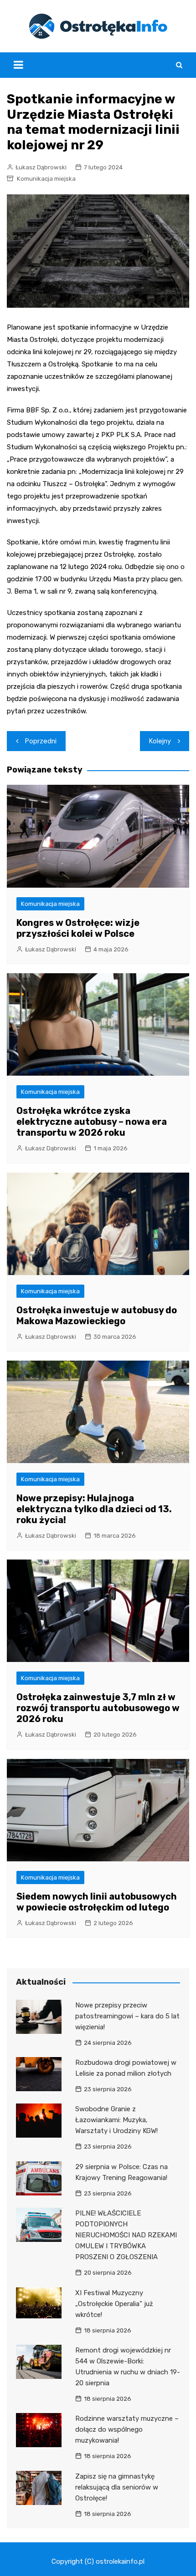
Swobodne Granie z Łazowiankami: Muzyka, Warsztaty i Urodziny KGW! (116, 2120)
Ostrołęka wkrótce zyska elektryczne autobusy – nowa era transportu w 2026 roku (92, 1122)
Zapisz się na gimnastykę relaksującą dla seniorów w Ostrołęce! (117, 2487)
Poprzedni (41, 741)
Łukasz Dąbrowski (41, 167)
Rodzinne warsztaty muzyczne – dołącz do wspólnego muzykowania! (127, 2429)
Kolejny (160, 741)
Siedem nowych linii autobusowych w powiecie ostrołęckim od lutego (97, 1902)
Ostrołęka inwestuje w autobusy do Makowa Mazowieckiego (97, 1316)
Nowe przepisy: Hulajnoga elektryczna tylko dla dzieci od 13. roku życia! (94, 1509)
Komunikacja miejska (46, 179)
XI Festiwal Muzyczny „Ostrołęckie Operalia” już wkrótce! (114, 2304)
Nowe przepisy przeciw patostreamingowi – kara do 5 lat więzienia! (127, 2016)
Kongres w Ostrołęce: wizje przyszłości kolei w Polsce (78, 928)
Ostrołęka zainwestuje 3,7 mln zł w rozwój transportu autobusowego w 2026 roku (98, 1708)
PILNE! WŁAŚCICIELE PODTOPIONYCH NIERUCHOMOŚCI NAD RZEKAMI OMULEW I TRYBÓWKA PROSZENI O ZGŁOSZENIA (126, 2235)
